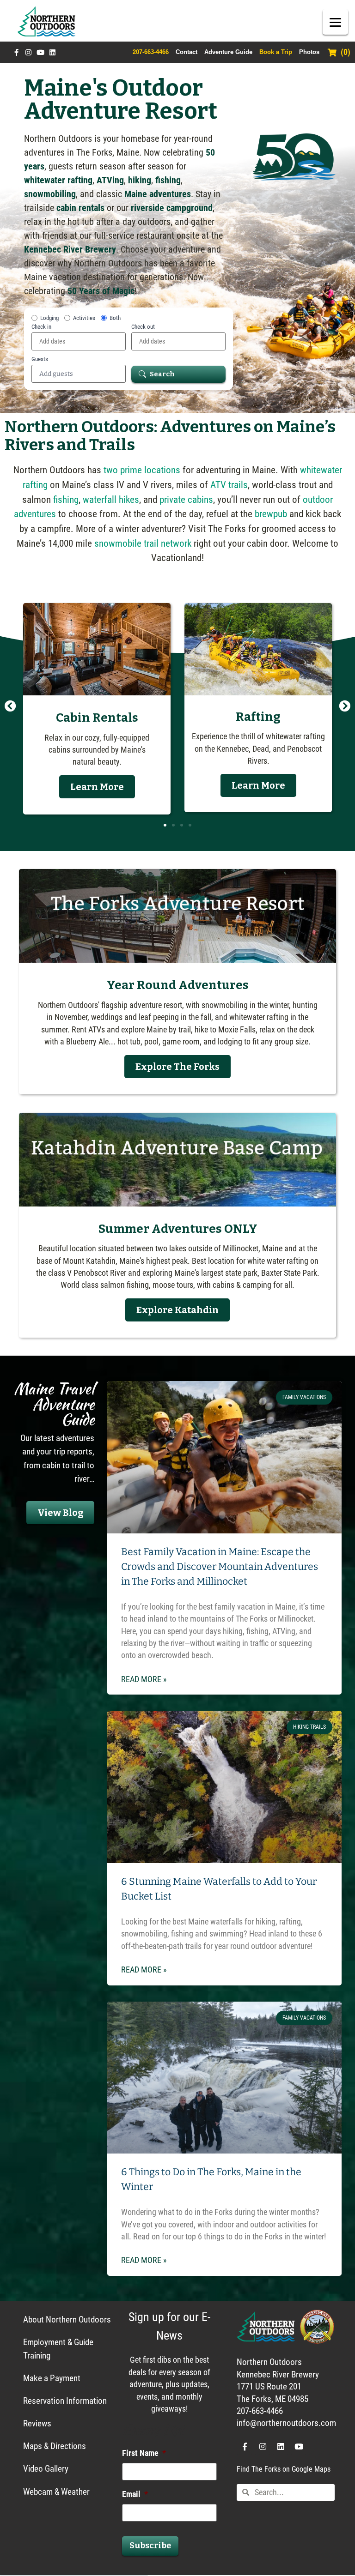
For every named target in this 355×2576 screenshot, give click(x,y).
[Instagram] (28, 52)
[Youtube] (40, 52)
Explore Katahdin (177, 1310)
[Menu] (335, 22)
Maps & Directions (55, 2446)
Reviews (37, 2423)
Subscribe (150, 2546)
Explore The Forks (177, 1067)
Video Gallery (46, 2469)
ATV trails (229, 485)
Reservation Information (65, 2401)
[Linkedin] (52, 52)
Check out (143, 327)
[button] (10, 705)
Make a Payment (52, 2378)
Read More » (144, 1679)
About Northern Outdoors (67, 2320)
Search (162, 374)
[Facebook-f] (16, 52)
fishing (66, 499)
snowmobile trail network (143, 543)
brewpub (271, 514)
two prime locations (142, 470)
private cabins (186, 499)
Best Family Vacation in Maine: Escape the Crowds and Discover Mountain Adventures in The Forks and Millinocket (220, 1567)
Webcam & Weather (56, 2492)
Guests (40, 359)
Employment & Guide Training (58, 2349)
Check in (41, 327)
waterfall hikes (111, 499)
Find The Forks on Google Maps (284, 2469)
